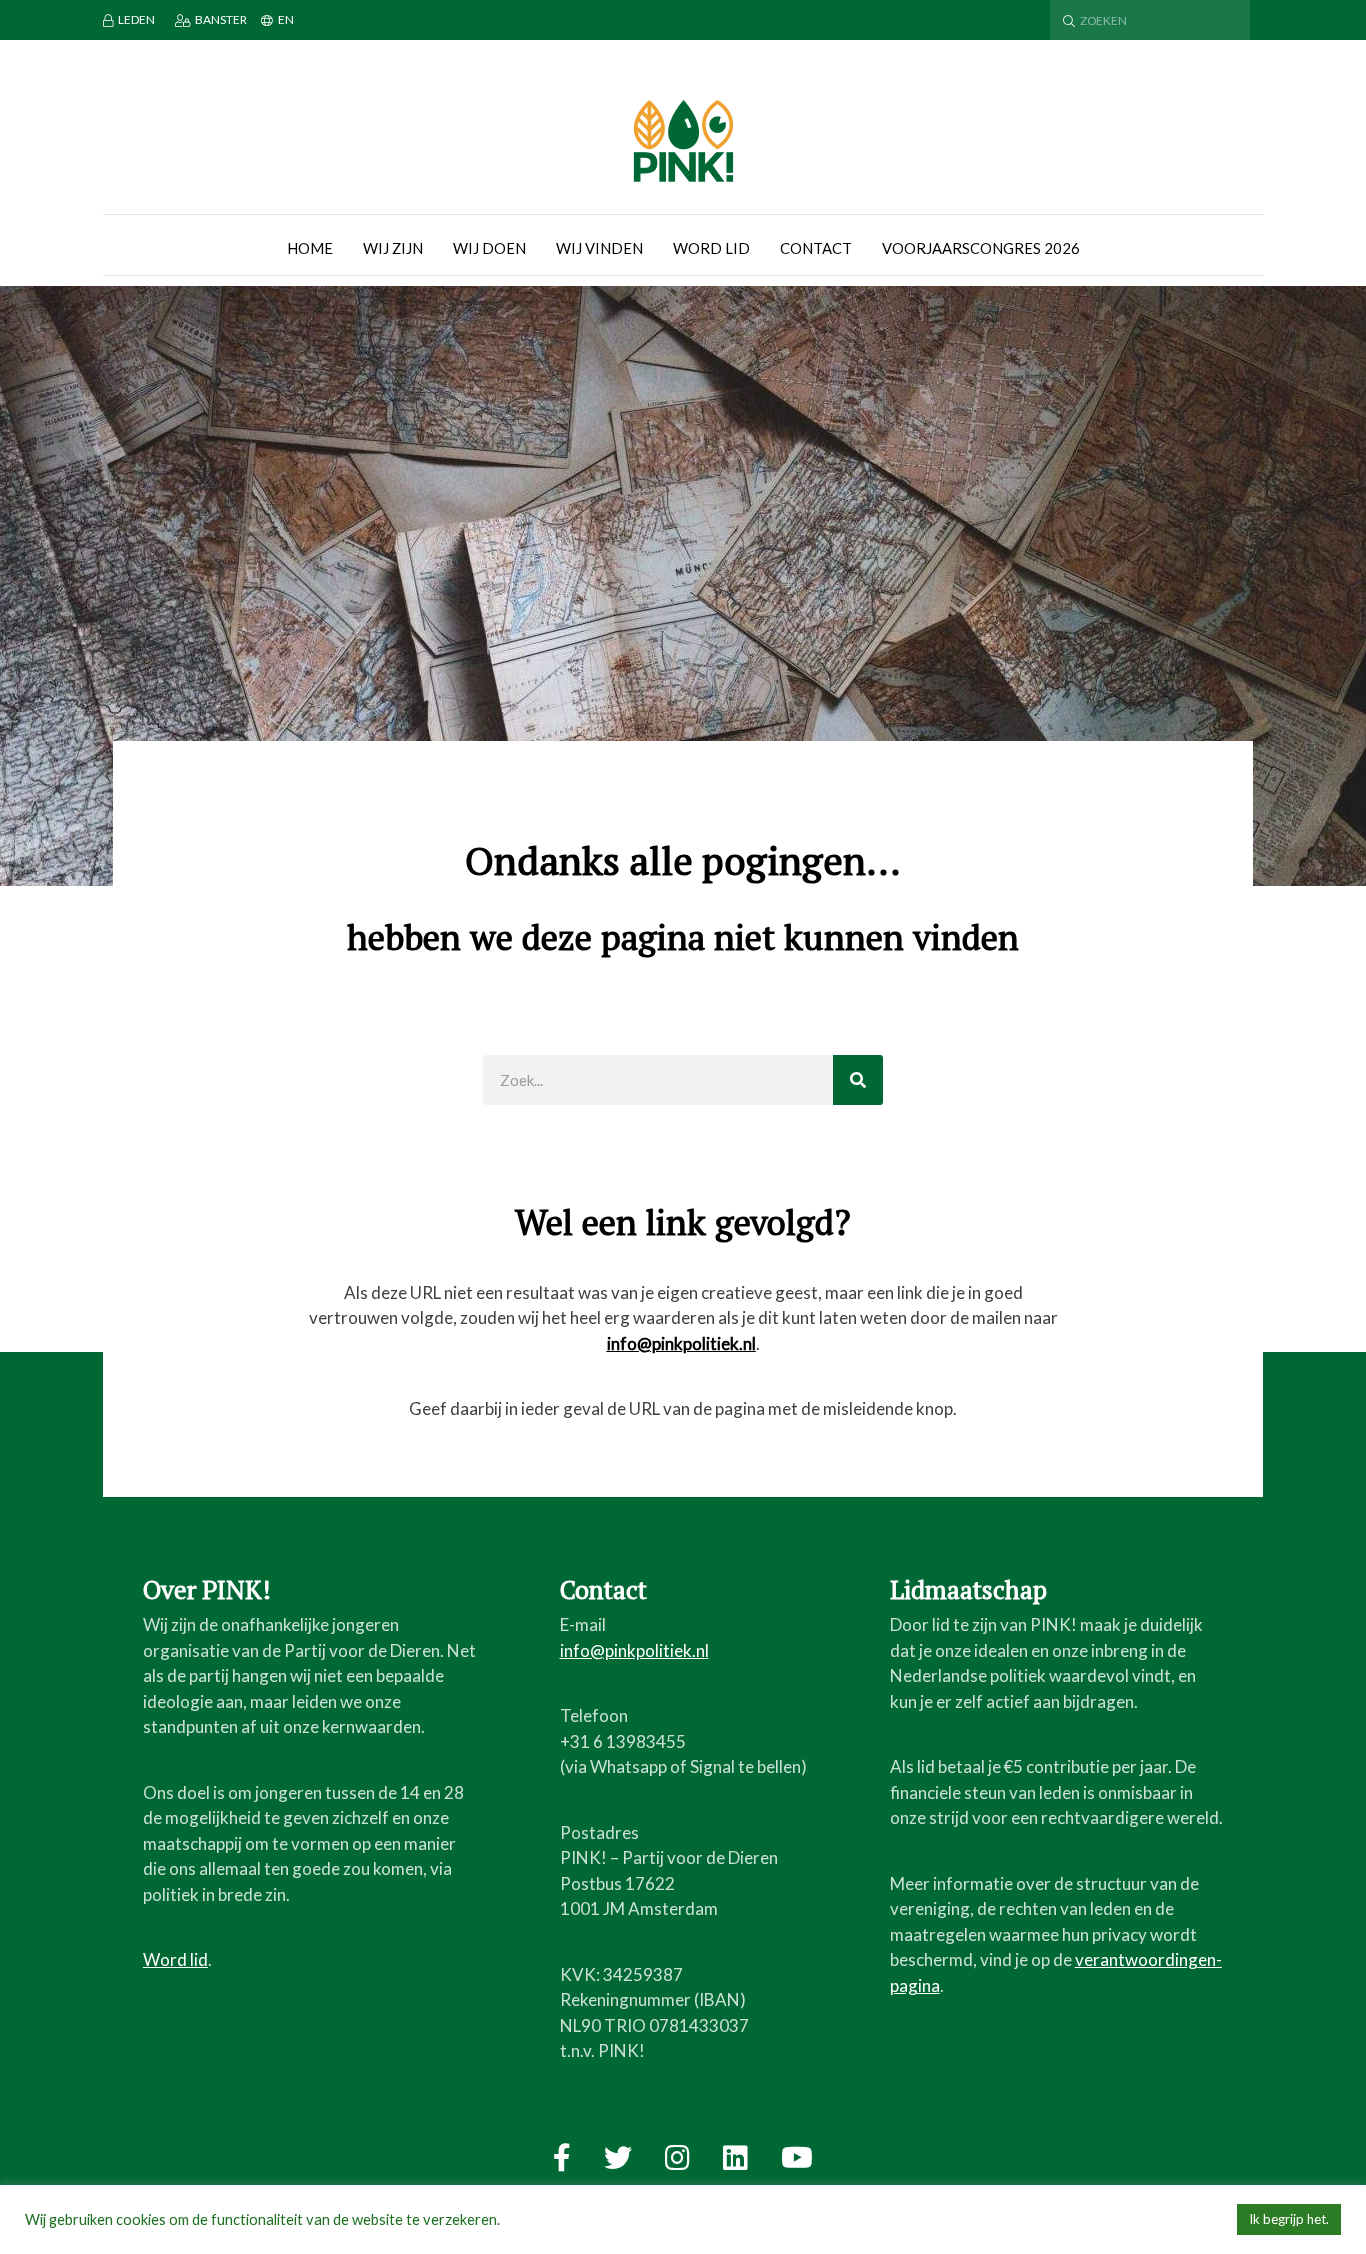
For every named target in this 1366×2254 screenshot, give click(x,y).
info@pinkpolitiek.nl (681, 1343)
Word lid (711, 248)
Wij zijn (393, 248)
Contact (816, 248)
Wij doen (489, 248)
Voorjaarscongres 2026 (981, 248)
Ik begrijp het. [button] (1289, 2219)
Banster (221, 19)
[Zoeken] (858, 1080)
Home (310, 248)
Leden (136, 19)
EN (286, 19)
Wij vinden (599, 248)
